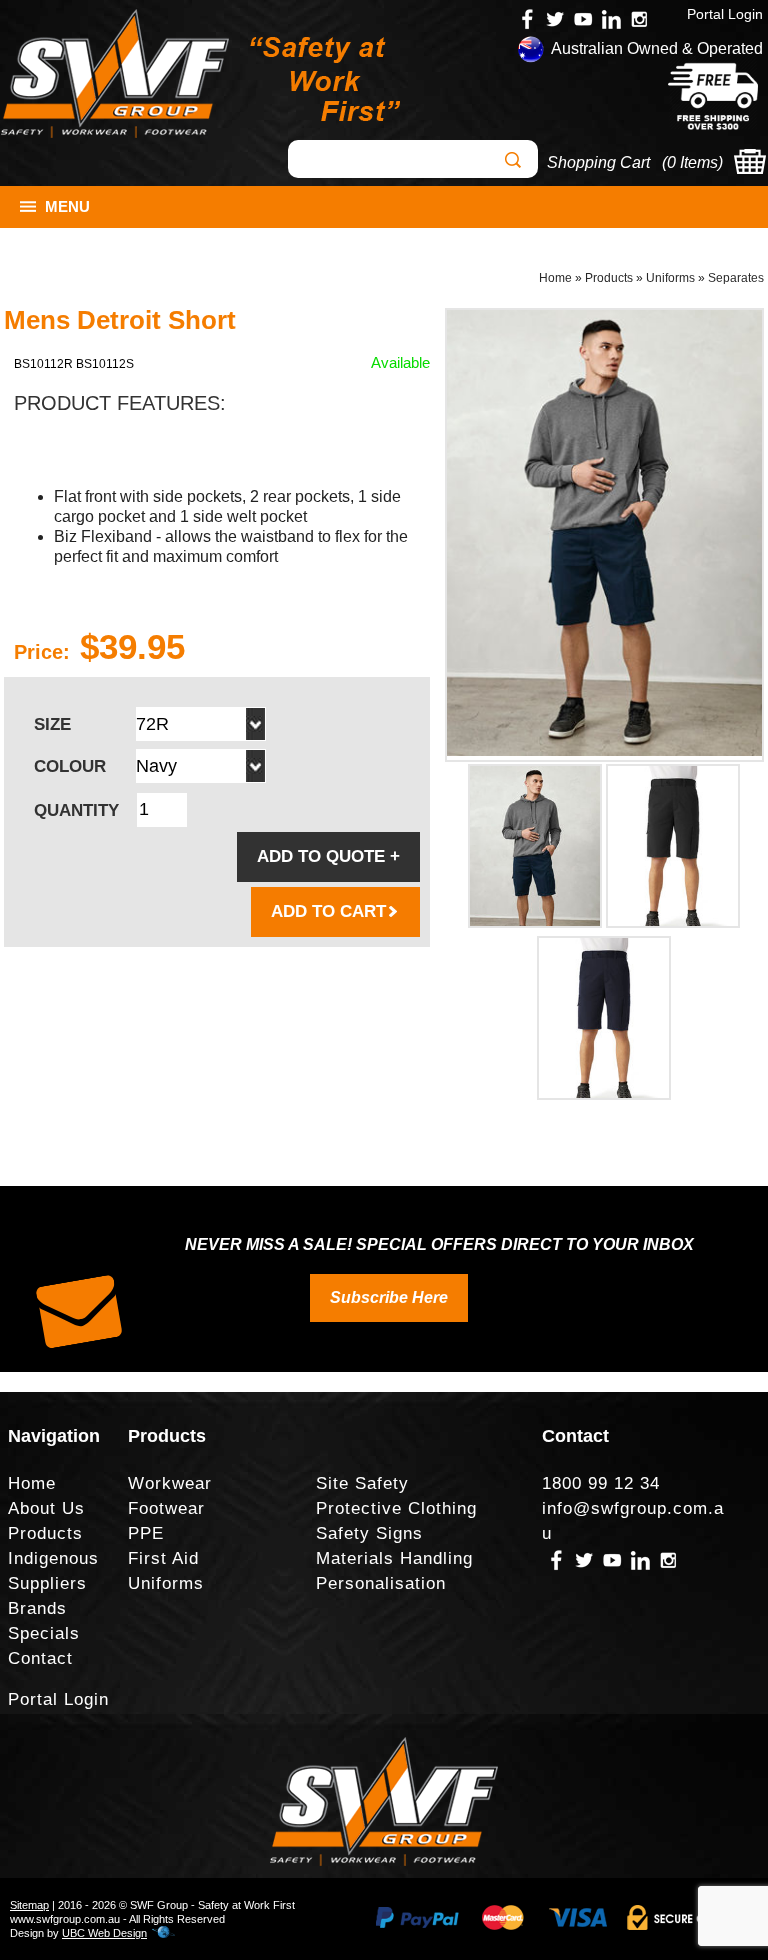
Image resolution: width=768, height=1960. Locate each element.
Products (609, 278)
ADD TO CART (328, 911)
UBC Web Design (104, 1933)
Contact (40, 1658)
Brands (37, 1608)
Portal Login (725, 14)
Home (555, 278)
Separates (736, 278)
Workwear (170, 1483)
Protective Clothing (396, 1508)
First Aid (163, 1558)
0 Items (692, 162)
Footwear (166, 1508)
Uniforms (670, 278)
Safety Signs (369, 1533)
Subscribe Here (389, 1297)
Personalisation (381, 1583)
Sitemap (29, 1905)
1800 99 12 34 (601, 1483)
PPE (146, 1533)
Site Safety (362, 1483)
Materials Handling (394, 1558)
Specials (44, 1633)
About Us (46, 1508)
